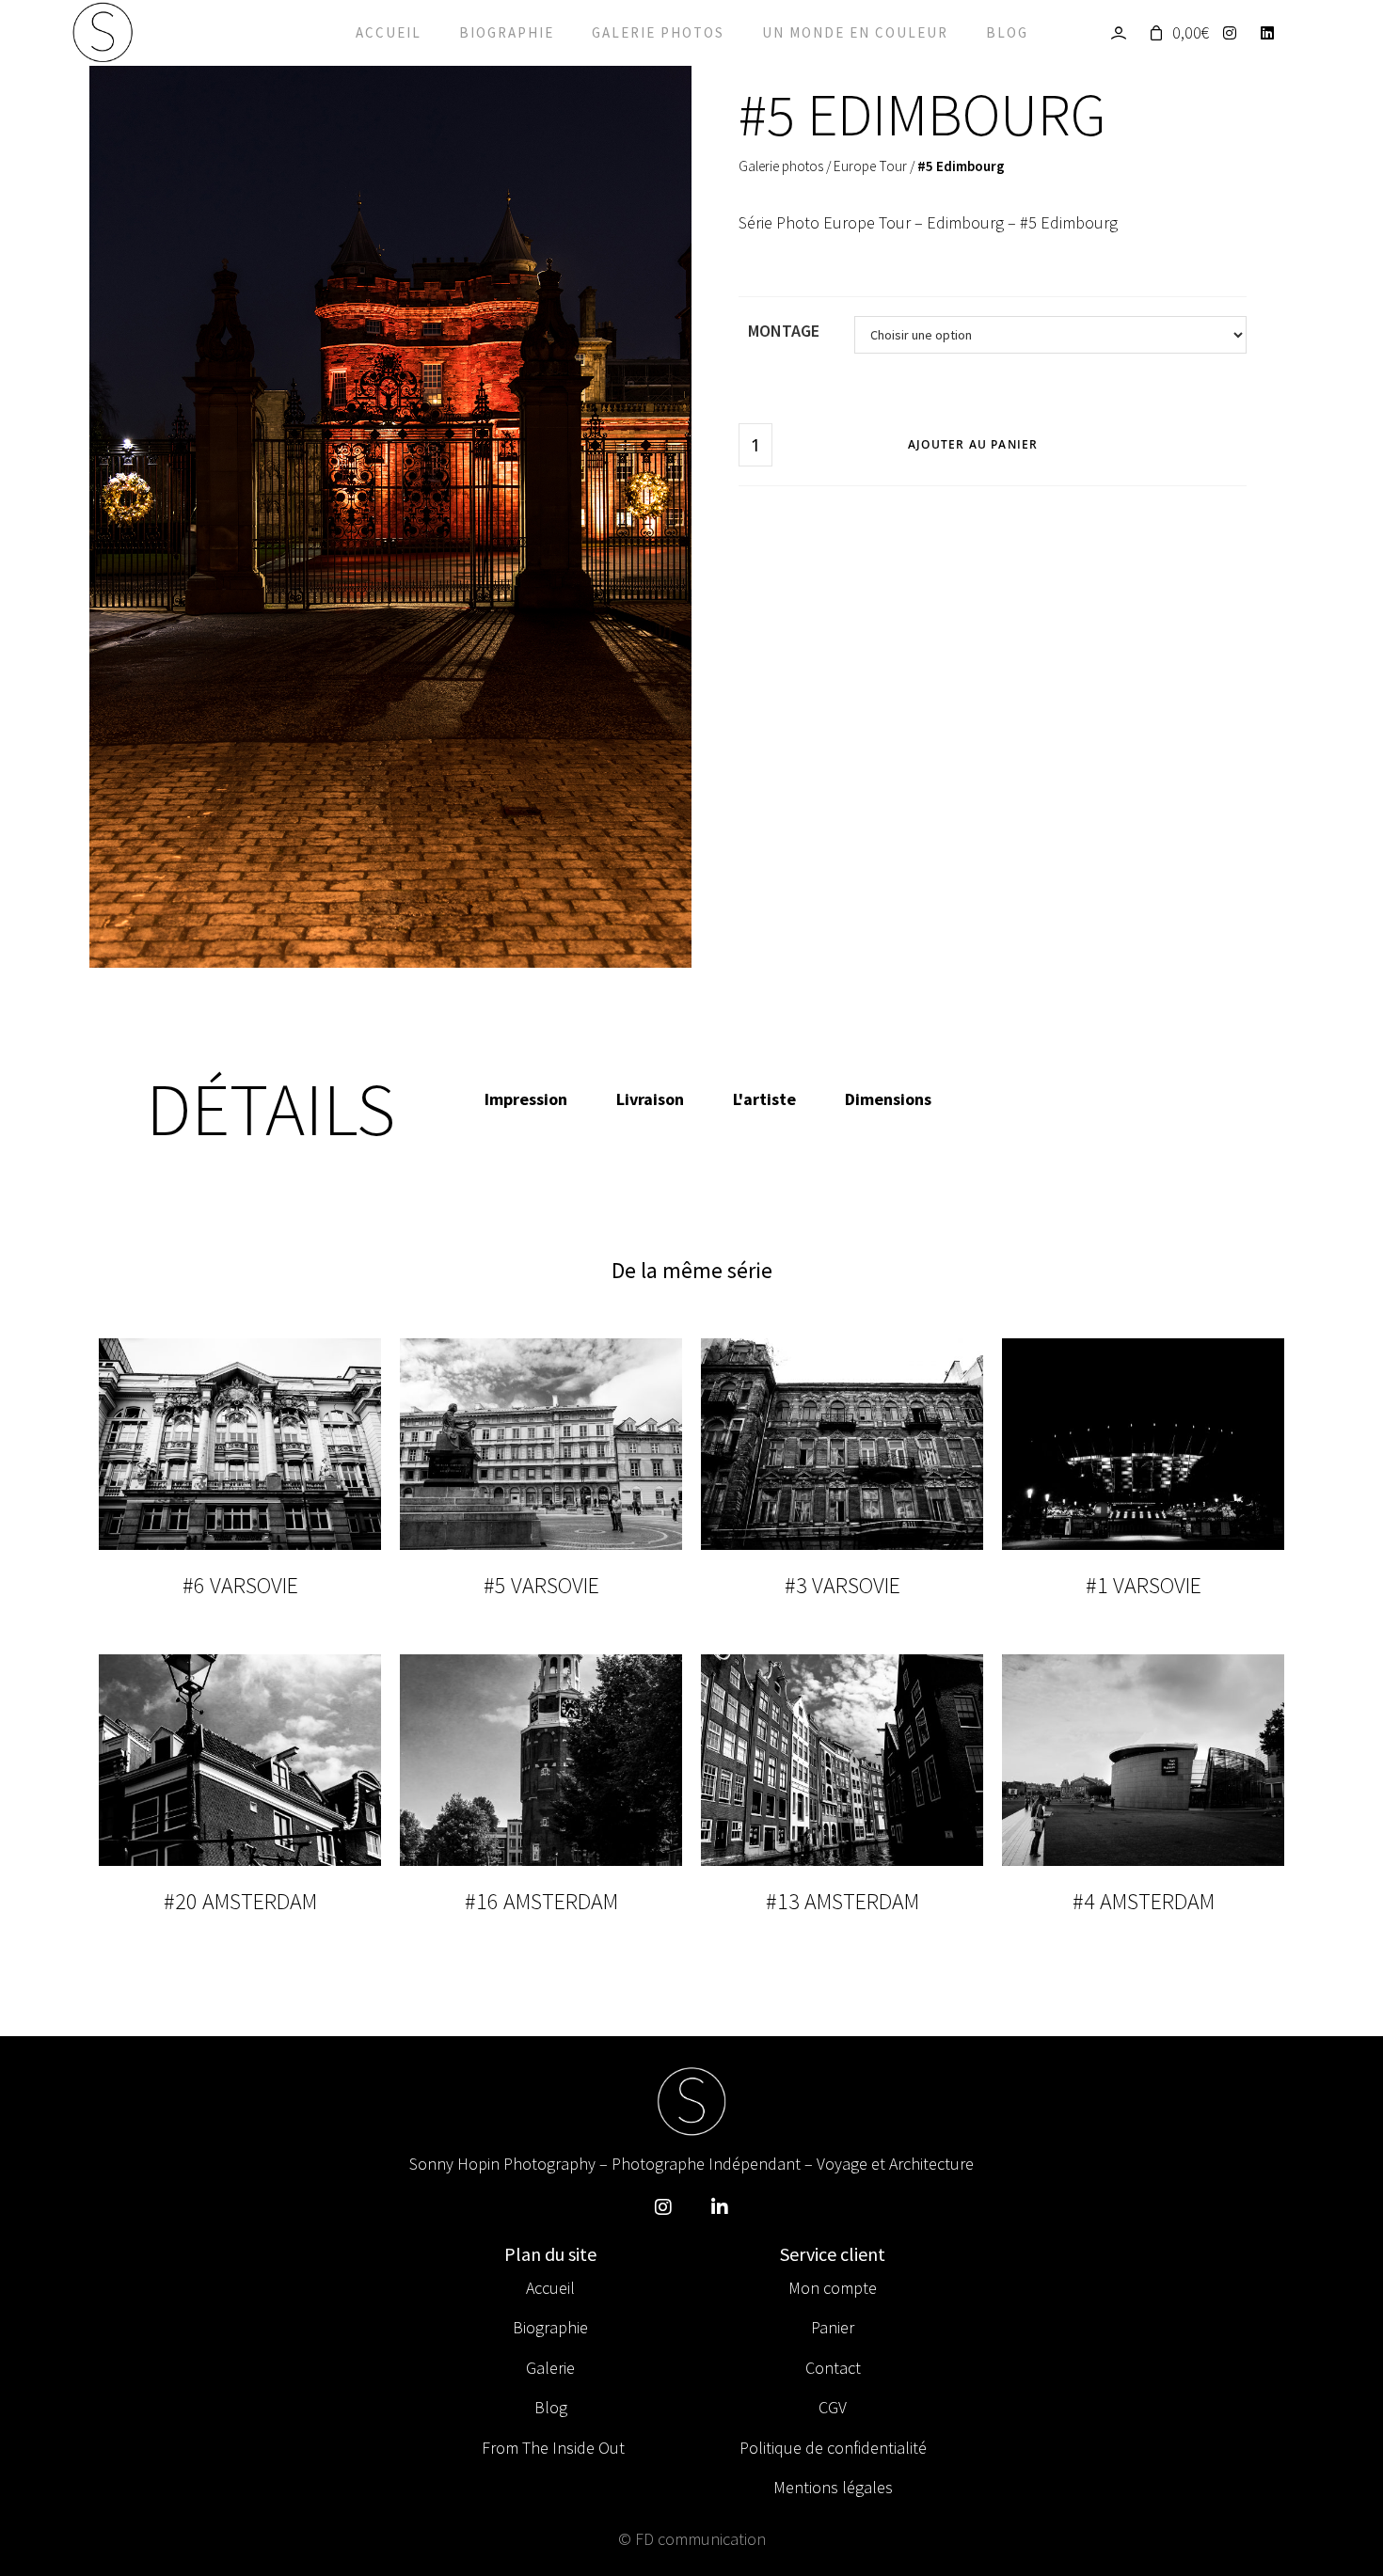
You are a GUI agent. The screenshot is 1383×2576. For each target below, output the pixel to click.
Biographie (507, 32)
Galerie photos (658, 32)
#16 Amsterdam (541, 1901)
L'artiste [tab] (764, 1099)
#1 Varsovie (1144, 1585)
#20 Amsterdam (240, 1901)
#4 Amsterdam (1144, 1901)
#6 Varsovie (240, 1585)
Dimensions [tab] (888, 1099)
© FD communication (692, 2539)
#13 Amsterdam (843, 1901)
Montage (784, 331)
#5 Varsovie (541, 1585)
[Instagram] (1235, 33)
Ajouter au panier (973, 444)
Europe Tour (870, 166)
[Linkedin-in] (720, 2207)
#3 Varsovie (843, 1585)
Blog (1007, 32)
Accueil (389, 32)
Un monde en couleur (855, 32)
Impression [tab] (526, 1099)
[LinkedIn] (1272, 33)
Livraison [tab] (650, 1099)
